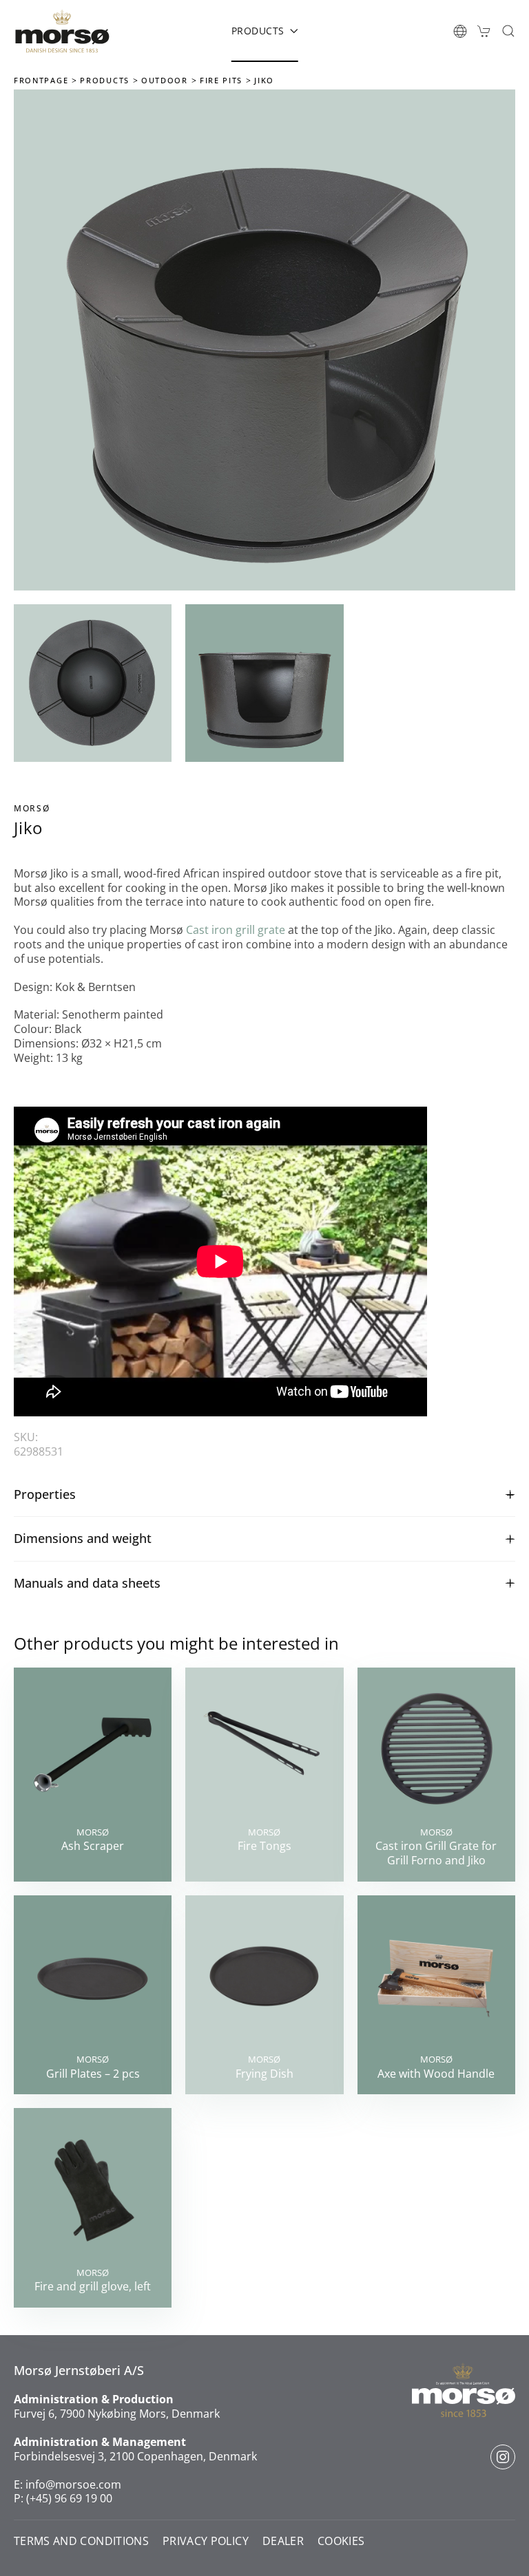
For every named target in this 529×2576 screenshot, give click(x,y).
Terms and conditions (81, 2541)
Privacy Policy (206, 2541)
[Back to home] (62, 31)
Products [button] (258, 31)
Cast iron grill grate (236, 930)
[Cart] (484, 31)
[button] (460, 31)
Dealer (283, 2541)
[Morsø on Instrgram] (503, 2457)
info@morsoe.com (73, 2484)
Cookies (341, 2541)
